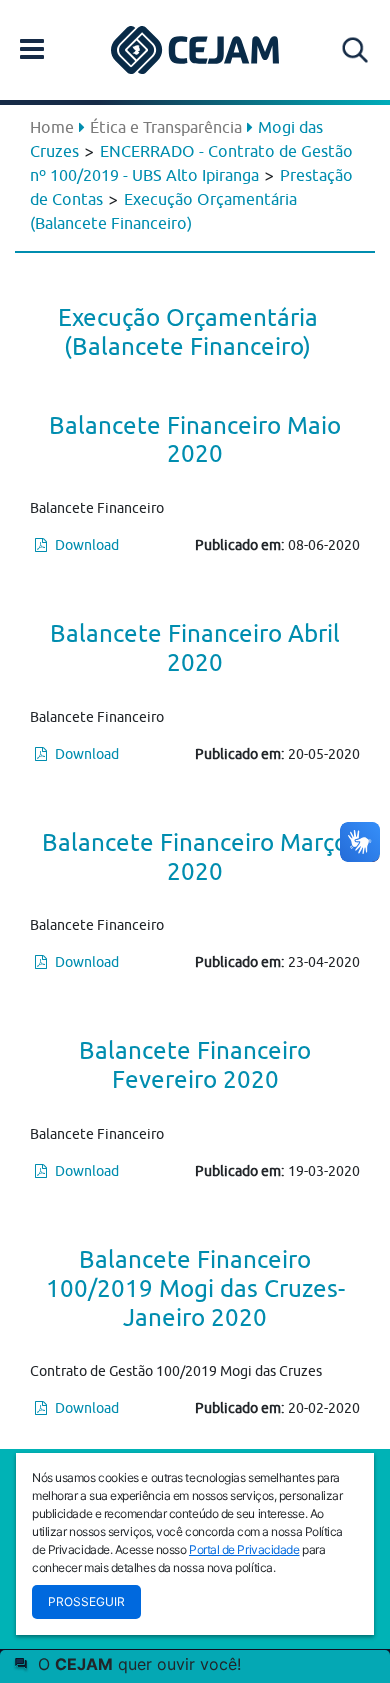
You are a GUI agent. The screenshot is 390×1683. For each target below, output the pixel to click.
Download (85, 545)
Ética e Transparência (166, 127)
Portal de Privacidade (244, 1549)
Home (52, 127)
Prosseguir (86, 1601)
